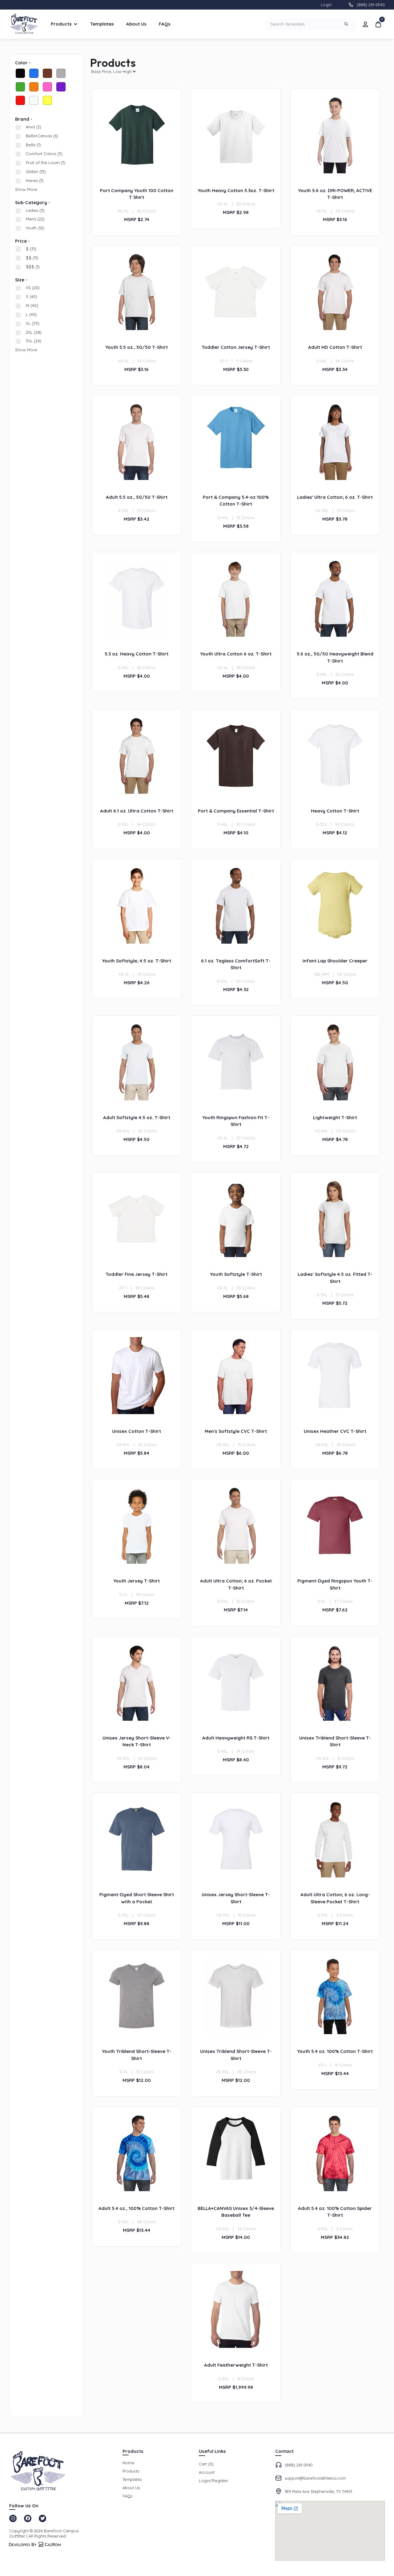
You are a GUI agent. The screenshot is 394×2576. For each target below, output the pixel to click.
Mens (35, 219)
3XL (34, 341)
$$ (32, 258)
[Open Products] (76, 24)
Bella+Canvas (42, 136)
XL (33, 323)
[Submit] (347, 24)
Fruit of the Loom (46, 163)
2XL (34, 332)
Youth (35, 228)
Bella (33, 145)
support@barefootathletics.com (315, 2478)
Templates (102, 24)
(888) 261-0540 (371, 5)
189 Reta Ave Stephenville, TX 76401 (318, 2491)
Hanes (35, 180)
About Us (136, 24)
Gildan (36, 171)
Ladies (35, 210)
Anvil (34, 127)
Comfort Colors (44, 154)
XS (33, 288)
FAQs (165, 24)
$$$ (33, 267)
